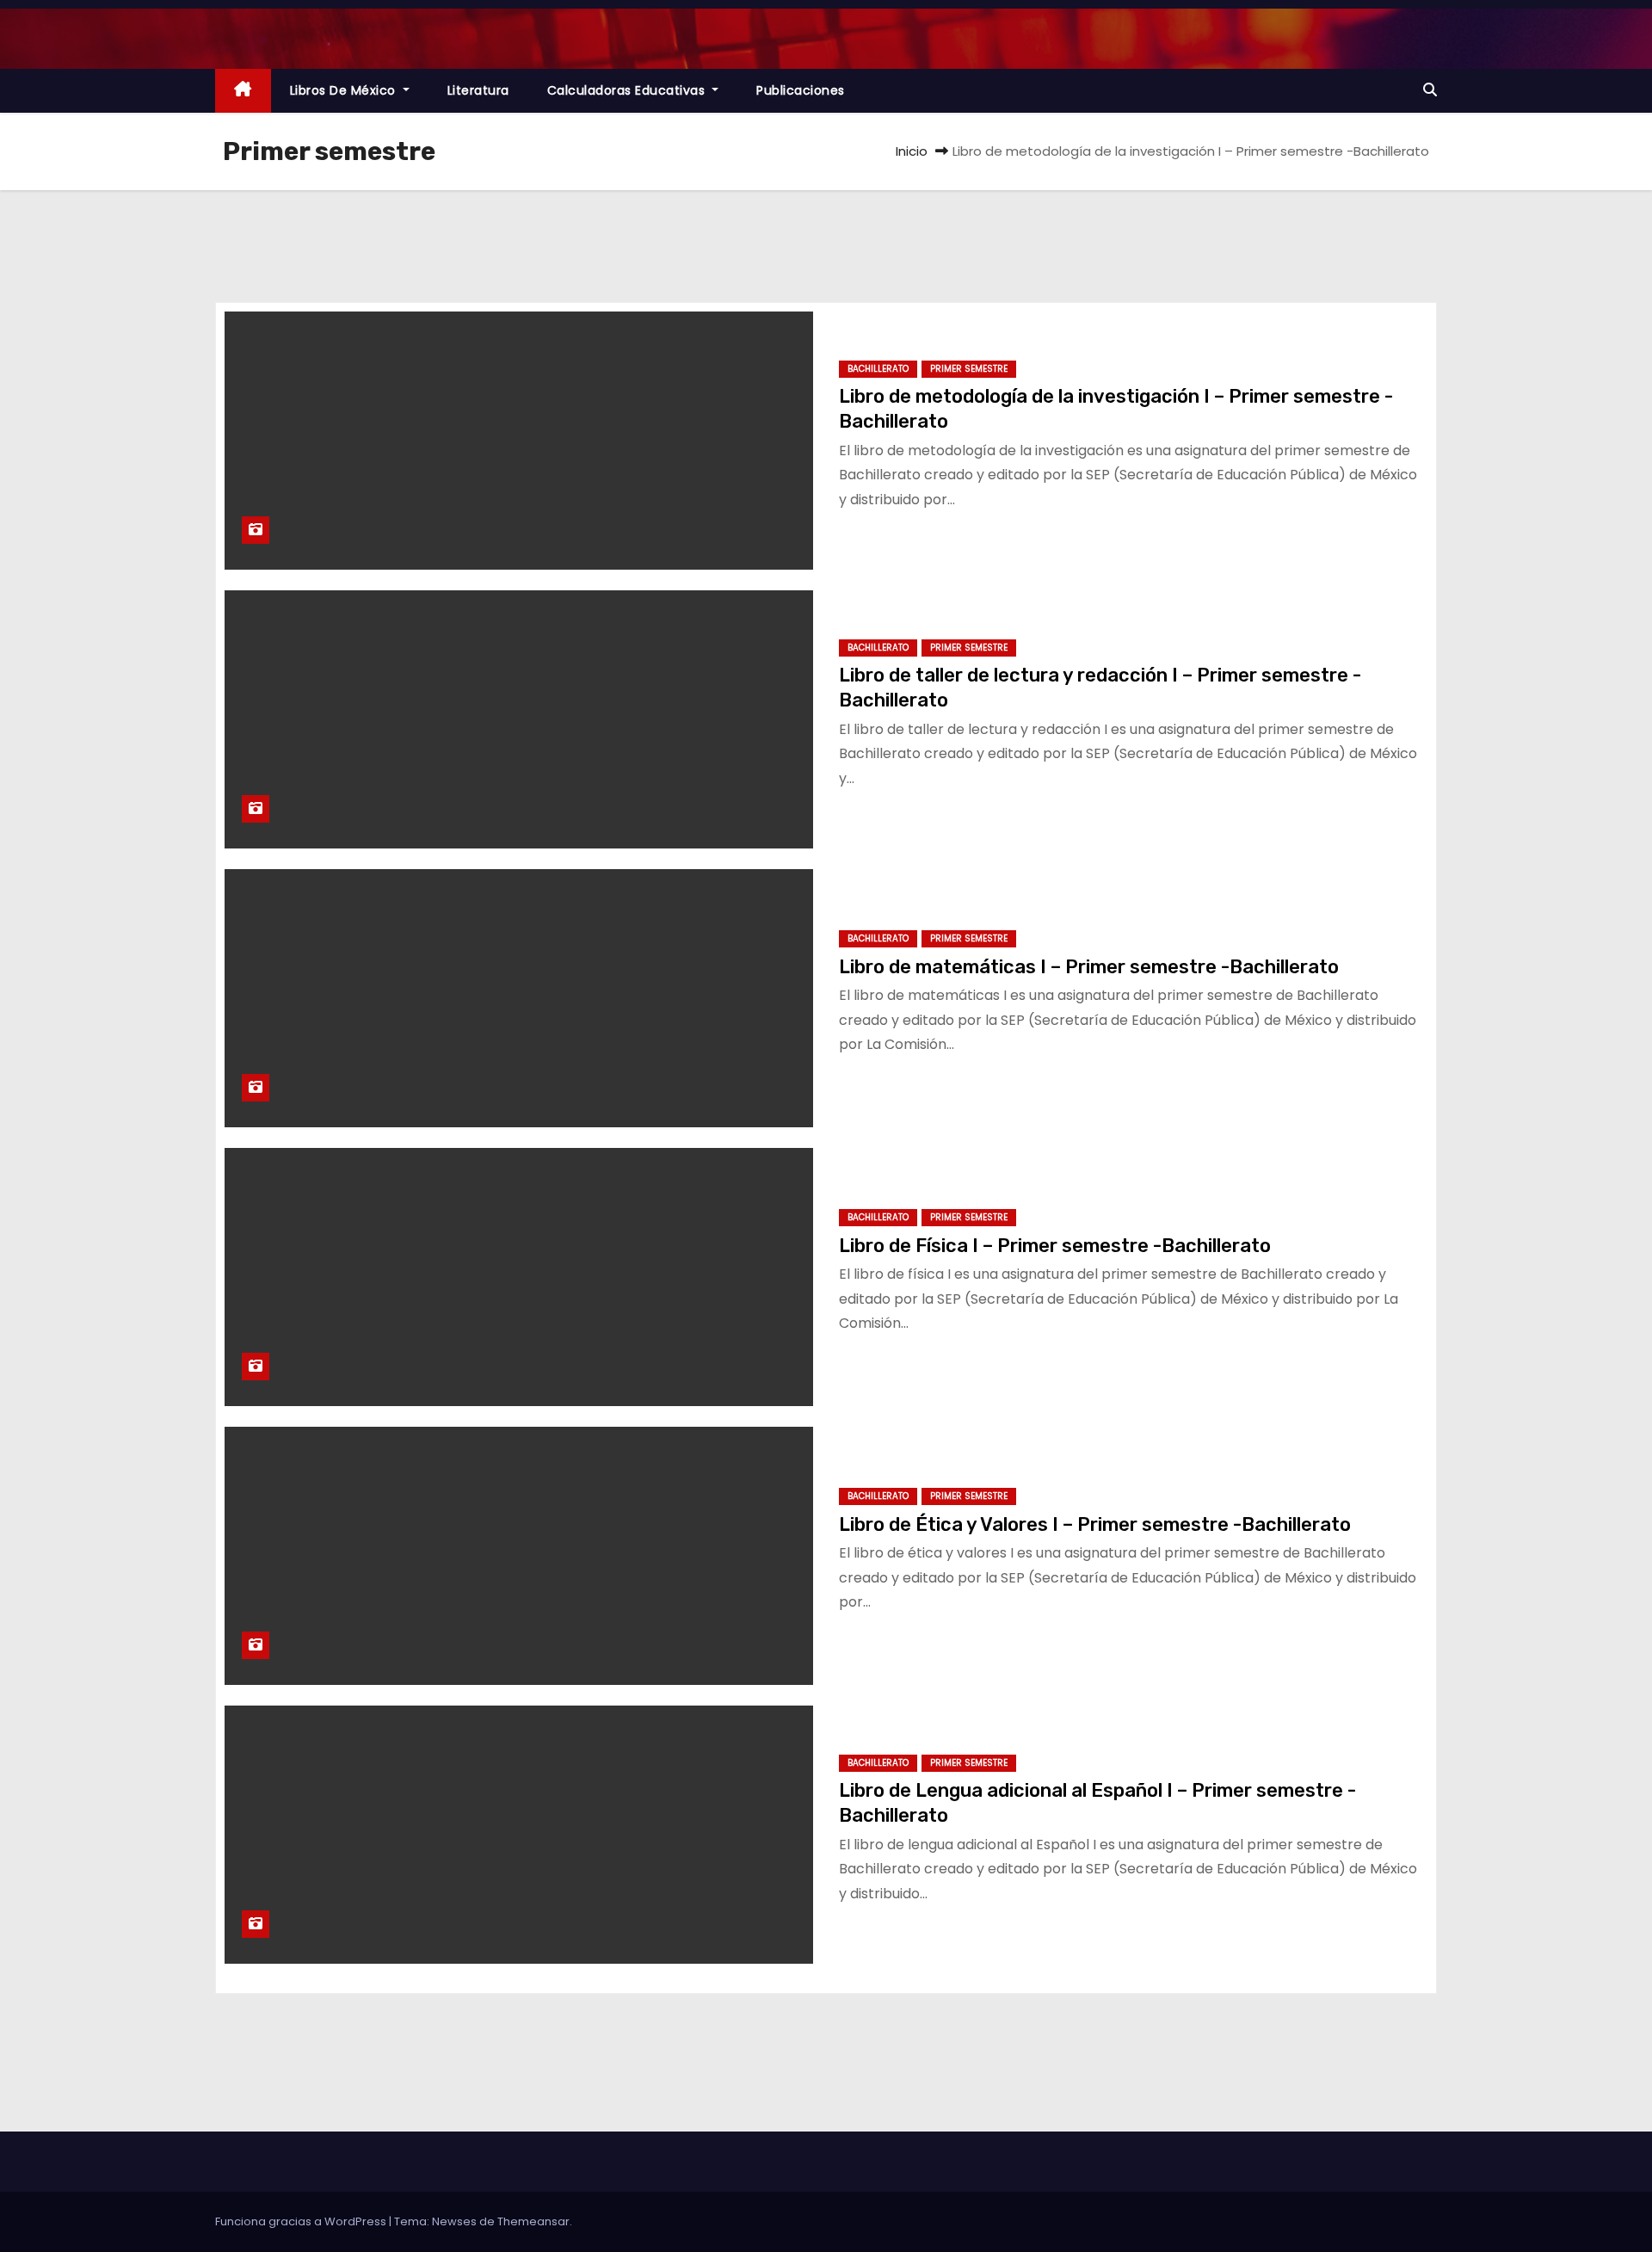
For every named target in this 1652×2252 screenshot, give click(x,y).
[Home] (243, 91)
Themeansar (533, 2221)
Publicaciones (801, 90)
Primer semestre (969, 369)
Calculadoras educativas (628, 90)
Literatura (478, 90)
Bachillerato (878, 369)
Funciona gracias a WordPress (302, 2221)
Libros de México (345, 90)
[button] (1430, 90)
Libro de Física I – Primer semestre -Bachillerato (1055, 1246)
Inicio (912, 151)
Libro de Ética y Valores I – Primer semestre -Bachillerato (1095, 1524)
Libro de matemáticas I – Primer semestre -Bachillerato (1089, 967)
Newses (454, 2221)
